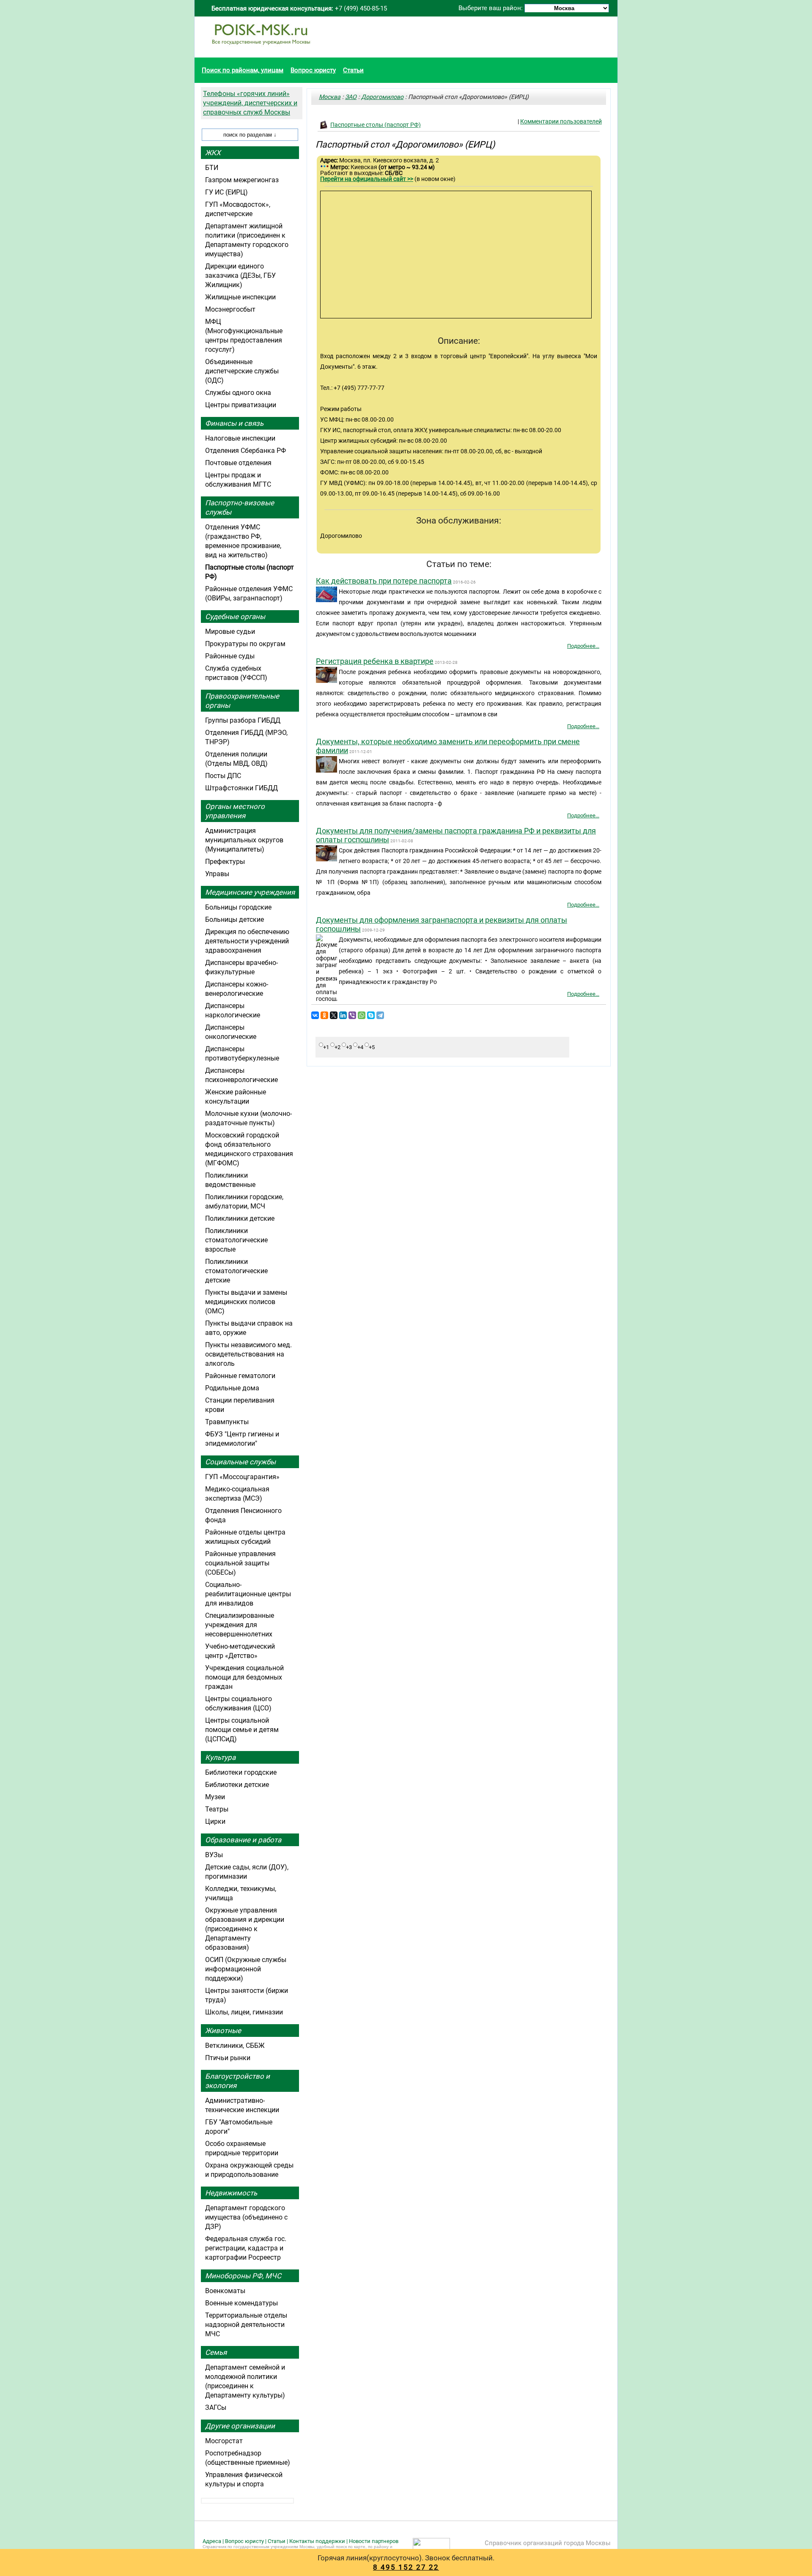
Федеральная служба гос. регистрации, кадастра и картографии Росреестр (246, 2248)
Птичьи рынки (228, 2058)
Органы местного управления (235, 811)
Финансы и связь (234, 423)
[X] (334, 1015)
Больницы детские (235, 919)
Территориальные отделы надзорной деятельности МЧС (246, 2325)
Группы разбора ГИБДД (243, 720)
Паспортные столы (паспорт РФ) (376, 125)
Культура (220, 1757)
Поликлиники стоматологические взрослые (236, 1240)
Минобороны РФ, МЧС (243, 2276)
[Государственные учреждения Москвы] (261, 49)
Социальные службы (240, 1462)
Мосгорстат (224, 2441)
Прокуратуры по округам (245, 644)
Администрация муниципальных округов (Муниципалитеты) (244, 840)
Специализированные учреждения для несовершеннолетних (240, 1625)
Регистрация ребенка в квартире (375, 661)
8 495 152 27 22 (406, 2567)
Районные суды (230, 656)
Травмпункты (227, 1422)
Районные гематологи (240, 1376)
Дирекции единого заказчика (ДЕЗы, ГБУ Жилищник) (240, 275)
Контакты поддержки (317, 2541)
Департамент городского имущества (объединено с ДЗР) (246, 2217)
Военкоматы (225, 2291)
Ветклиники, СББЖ (235, 2046)
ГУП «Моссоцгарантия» (242, 1477)
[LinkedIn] (343, 1015)
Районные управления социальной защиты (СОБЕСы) (240, 1563)
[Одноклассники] (324, 1015)
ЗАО (351, 97)
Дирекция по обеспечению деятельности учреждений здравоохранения (247, 941)
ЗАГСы (216, 2407)
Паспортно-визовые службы (240, 507)
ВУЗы (214, 1855)
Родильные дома (232, 1388)
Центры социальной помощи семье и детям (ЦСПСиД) (242, 1730)
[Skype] (371, 1015)
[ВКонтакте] (315, 1015)
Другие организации (240, 2426)
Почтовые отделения (238, 463)
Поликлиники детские (240, 1218)
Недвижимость (231, 2193)
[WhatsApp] (362, 1015)
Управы (217, 874)
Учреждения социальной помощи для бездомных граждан (244, 1677)
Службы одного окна (238, 393)
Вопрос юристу (313, 70)
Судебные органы (235, 617)
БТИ (212, 168)
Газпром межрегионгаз (242, 180)
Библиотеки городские (241, 1772)
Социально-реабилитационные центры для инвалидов (248, 1594)
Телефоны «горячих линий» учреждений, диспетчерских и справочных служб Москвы (250, 103)
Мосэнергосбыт (230, 309)
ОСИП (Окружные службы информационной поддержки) (246, 1969)
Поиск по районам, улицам (243, 70)
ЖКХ (213, 153)
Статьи (353, 70)
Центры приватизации (241, 405)
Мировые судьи (230, 632)
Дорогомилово (382, 97)
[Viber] (352, 1015)
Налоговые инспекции (240, 438)
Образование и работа (243, 1840)
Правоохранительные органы (242, 701)
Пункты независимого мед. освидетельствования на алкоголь (248, 1354)
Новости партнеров (374, 2541)
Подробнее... (583, 646)
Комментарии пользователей (561, 121)
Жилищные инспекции (240, 297)
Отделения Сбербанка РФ (246, 451)
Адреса (212, 2541)
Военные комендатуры (241, 2303)
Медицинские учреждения (250, 892)
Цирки (215, 1821)
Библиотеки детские (237, 1785)
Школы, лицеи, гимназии (244, 2012)
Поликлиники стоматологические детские (236, 1271)
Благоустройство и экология (237, 2081)
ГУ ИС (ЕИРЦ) (226, 192)
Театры (217, 1809)
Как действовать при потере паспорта (384, 581)
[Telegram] (380, 1015)
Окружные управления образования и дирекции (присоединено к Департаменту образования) (245, 1929)
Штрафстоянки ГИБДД (241, 788)
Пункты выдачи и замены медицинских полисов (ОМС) (246, 1302)
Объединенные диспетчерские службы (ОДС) (242, 371)
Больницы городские (238, 907)
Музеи (215, 1797)
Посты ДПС (223, 776)
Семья (216, 2352)
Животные (223, 2031)
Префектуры (225, 862)
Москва (330, 97)
